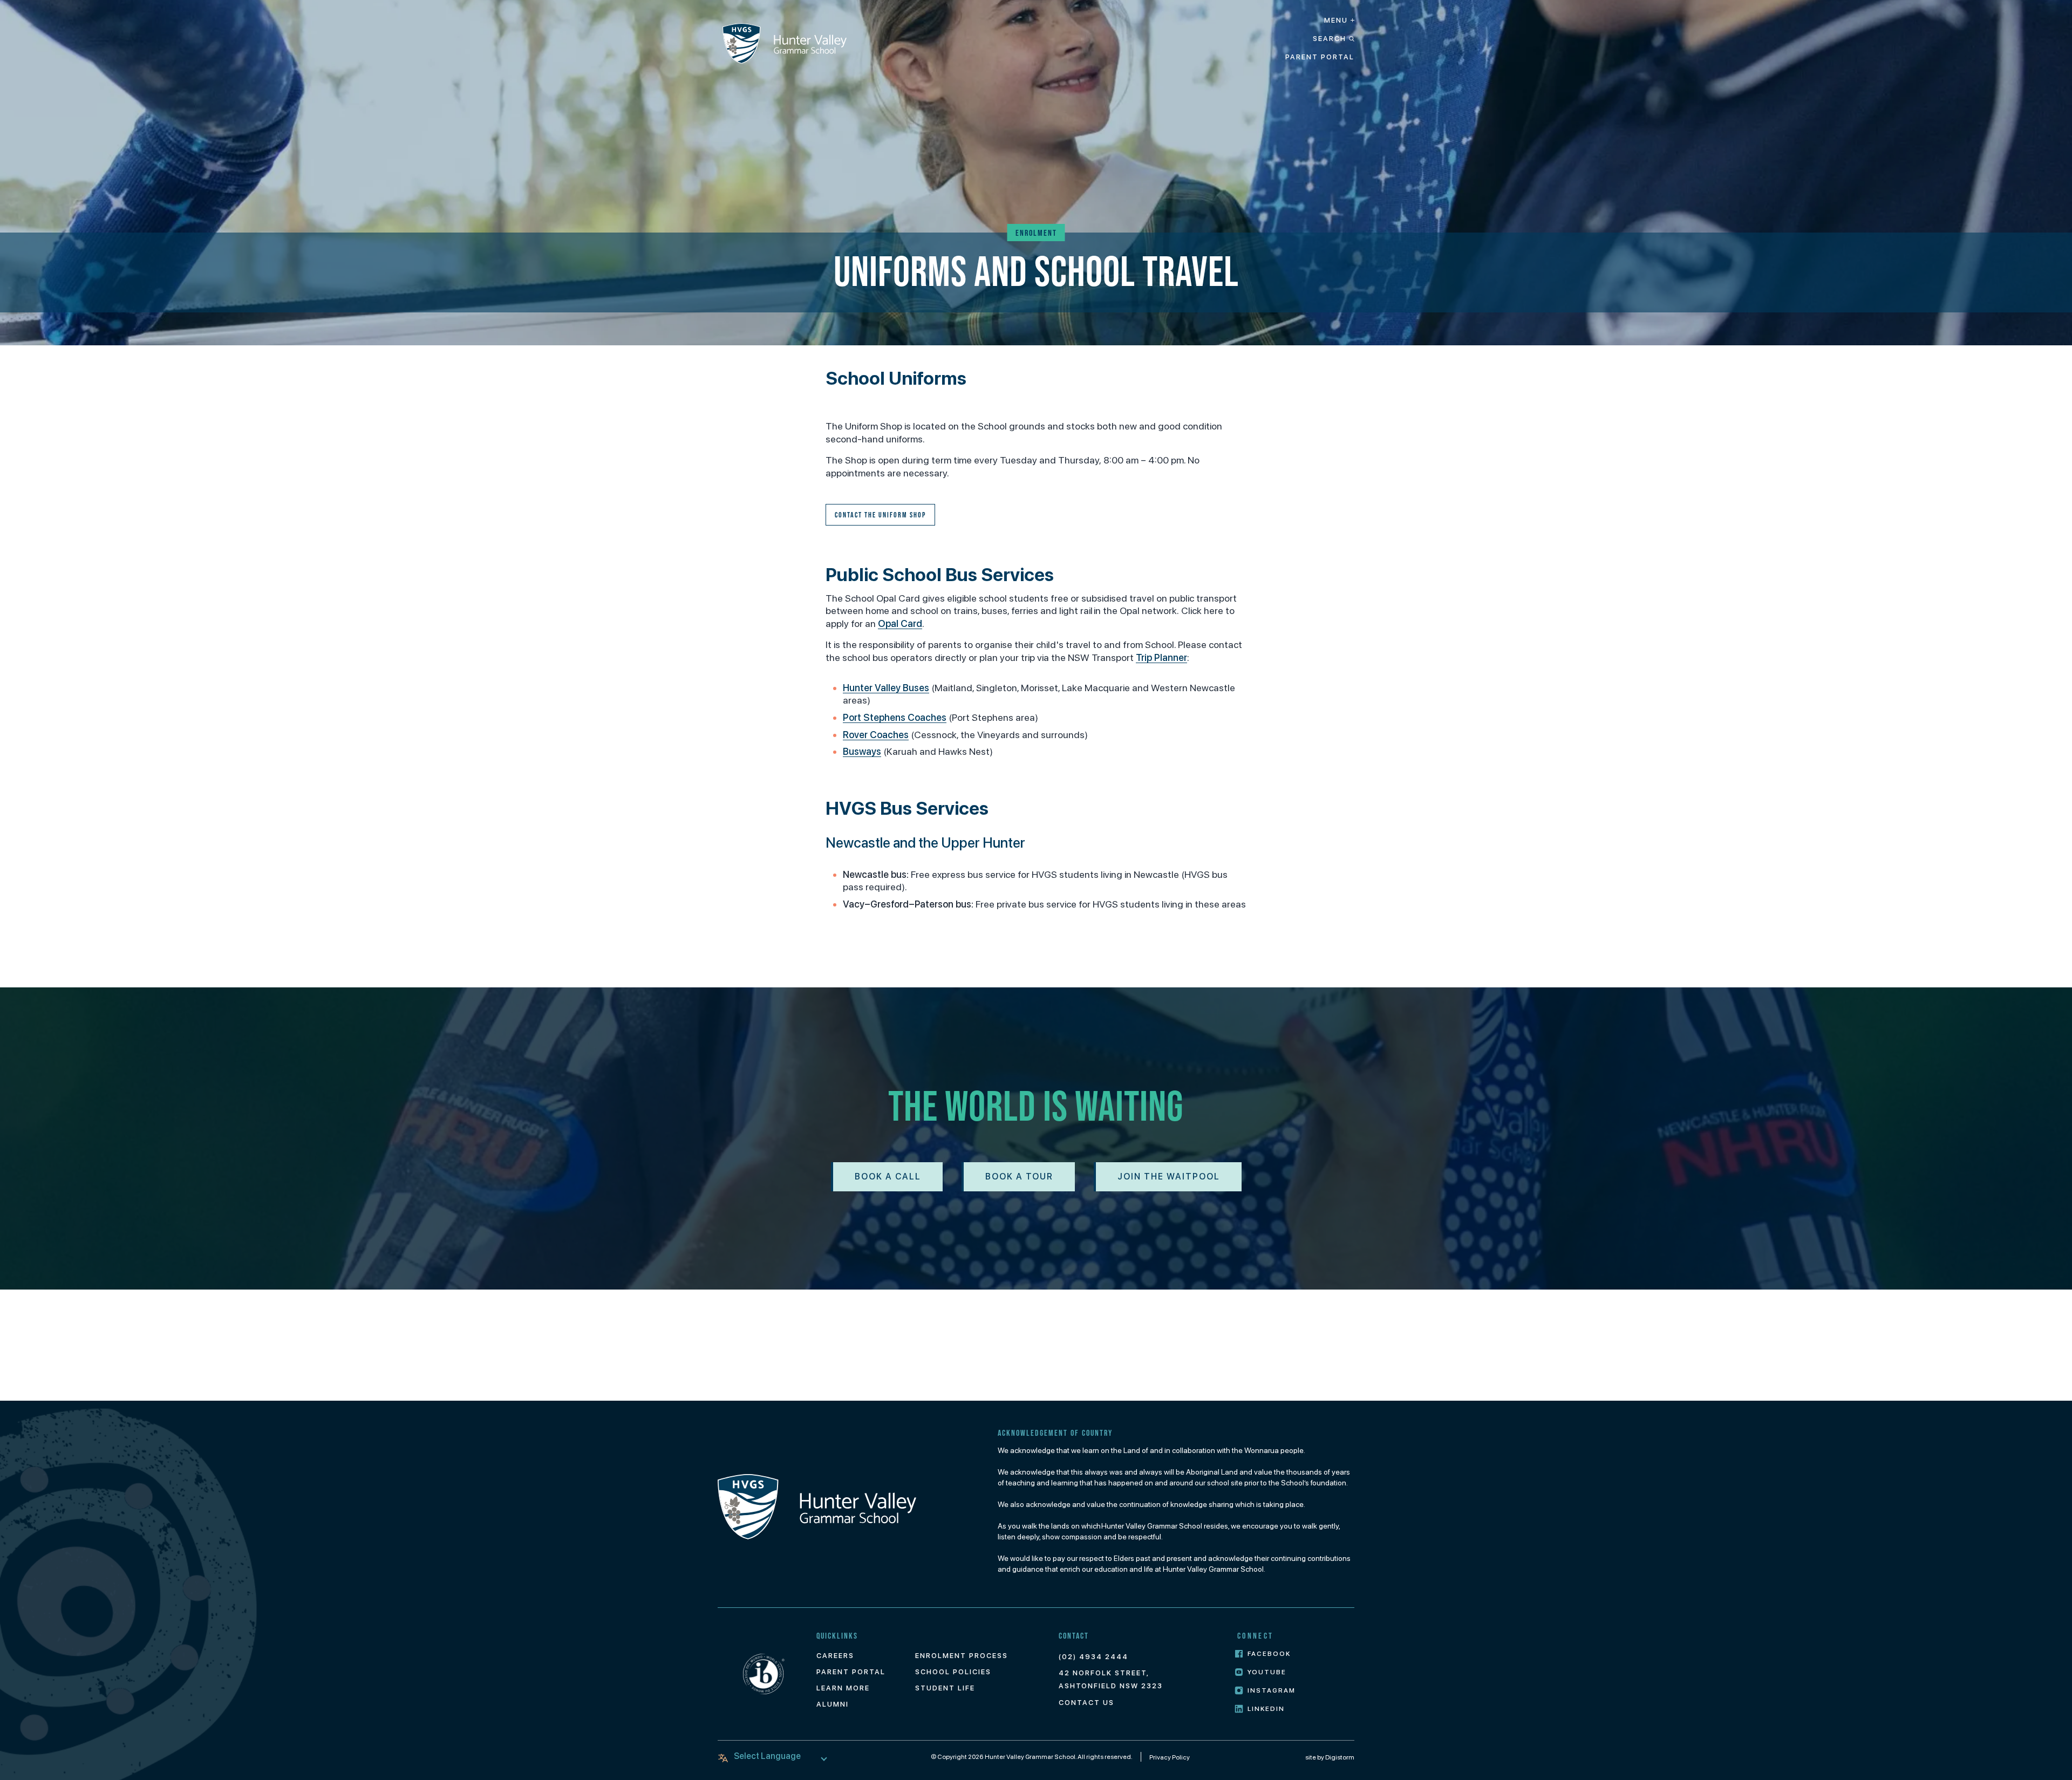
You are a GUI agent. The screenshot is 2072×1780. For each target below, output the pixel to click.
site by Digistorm (1330, 1757)
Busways (862, 751)
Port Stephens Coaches (895, 717)
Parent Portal (1320, 57)
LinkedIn (1266, 1709)
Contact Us (1086, 1703)
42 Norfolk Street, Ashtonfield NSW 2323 (1111, 1679)
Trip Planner (1161, 657)
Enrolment (1036, 233)
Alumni (833, 1704)
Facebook (1269, 1654)
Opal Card (900, 623)
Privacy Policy (1170, 1757)
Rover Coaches (876, 735)
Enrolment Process (962, 1656)
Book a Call (888, 1177)
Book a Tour (1019, 1177)
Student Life (945, 1688)
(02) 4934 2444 (1093, 1657)
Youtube (1267, 1672)
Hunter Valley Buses (886, 688)
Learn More (843, 1688)
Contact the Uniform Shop (880, 515)
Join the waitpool (1169, 1177)
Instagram (1272, 1690)
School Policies (953, 1672)
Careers (835, 1656)
